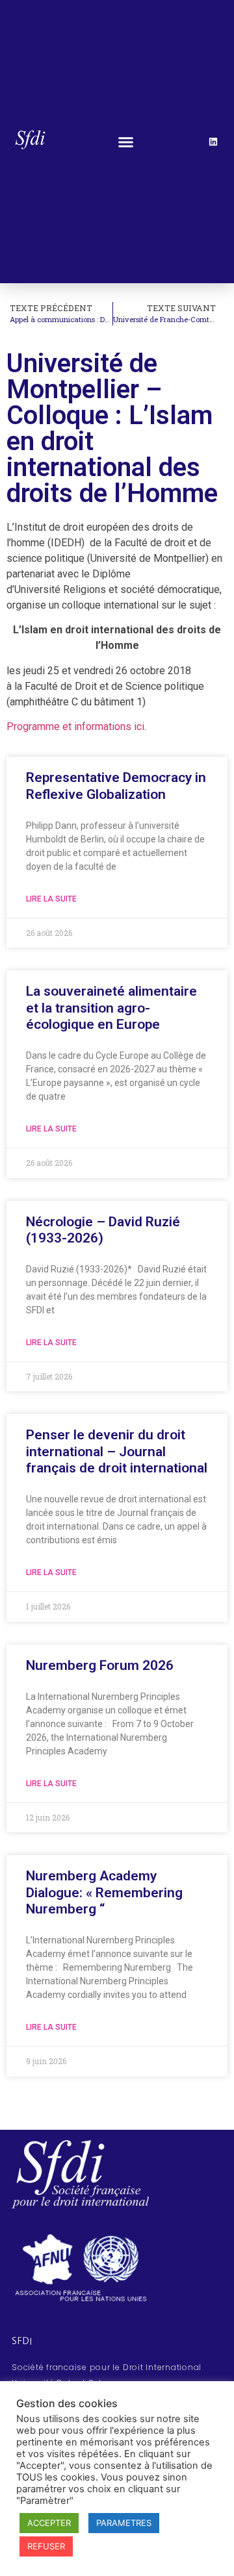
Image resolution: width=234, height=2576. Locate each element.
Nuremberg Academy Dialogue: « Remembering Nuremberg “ (104, 1892)
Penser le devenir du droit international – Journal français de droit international (117, 1451)
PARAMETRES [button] (124, 2523)
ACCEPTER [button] (49, 2523)
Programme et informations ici (75, 726)
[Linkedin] (213, 142)
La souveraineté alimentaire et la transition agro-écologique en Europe (111, 1007)
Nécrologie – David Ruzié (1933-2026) (103, 1230)
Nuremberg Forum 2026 (100, 1665)
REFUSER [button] (46, 2546)
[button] (125, 142)
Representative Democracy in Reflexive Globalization (116, 786)
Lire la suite (51, 899)
